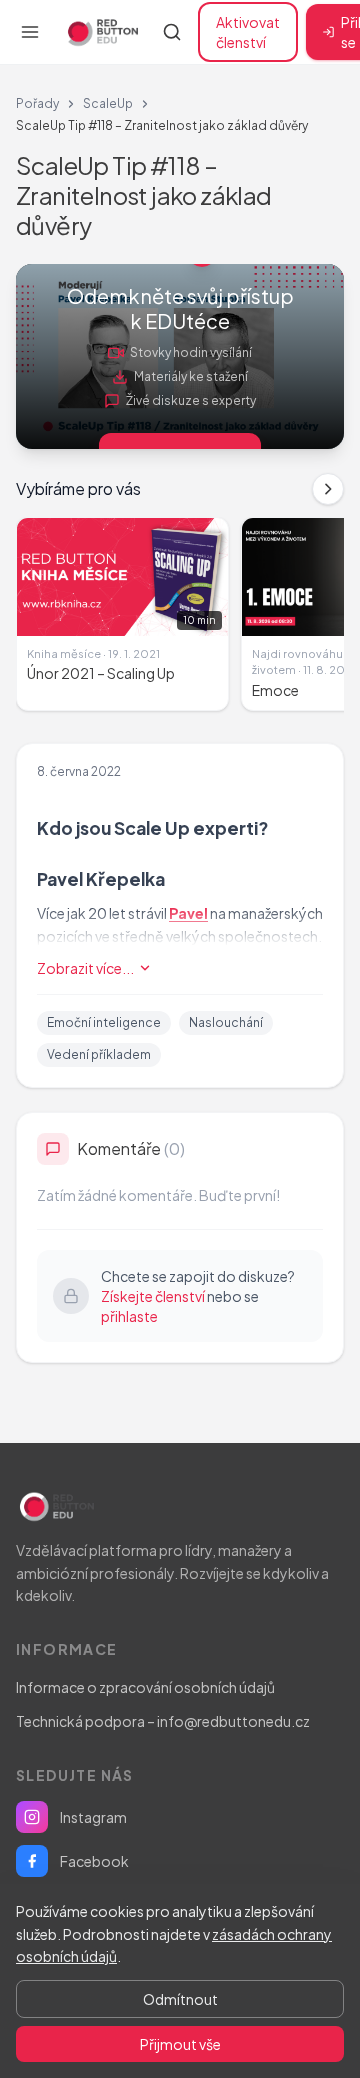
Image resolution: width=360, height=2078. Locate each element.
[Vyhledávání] (172, 32)
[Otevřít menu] (30, 32)
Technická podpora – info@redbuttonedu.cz (163, 1721)
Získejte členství (153, 1296)
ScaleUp (108, 103)
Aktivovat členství (248, 32)
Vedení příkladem (99, 1054)
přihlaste (129, 1316)
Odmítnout (180, 1999)
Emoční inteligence (104, 1022)
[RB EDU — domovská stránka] (101, 32)
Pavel (188, 913)
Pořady (37, 103)
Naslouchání (226, 1022)
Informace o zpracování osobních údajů (145, 1687)
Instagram (93, 1817)
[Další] (328, 489)
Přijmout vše (180, 2044)
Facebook (94, 1861)
